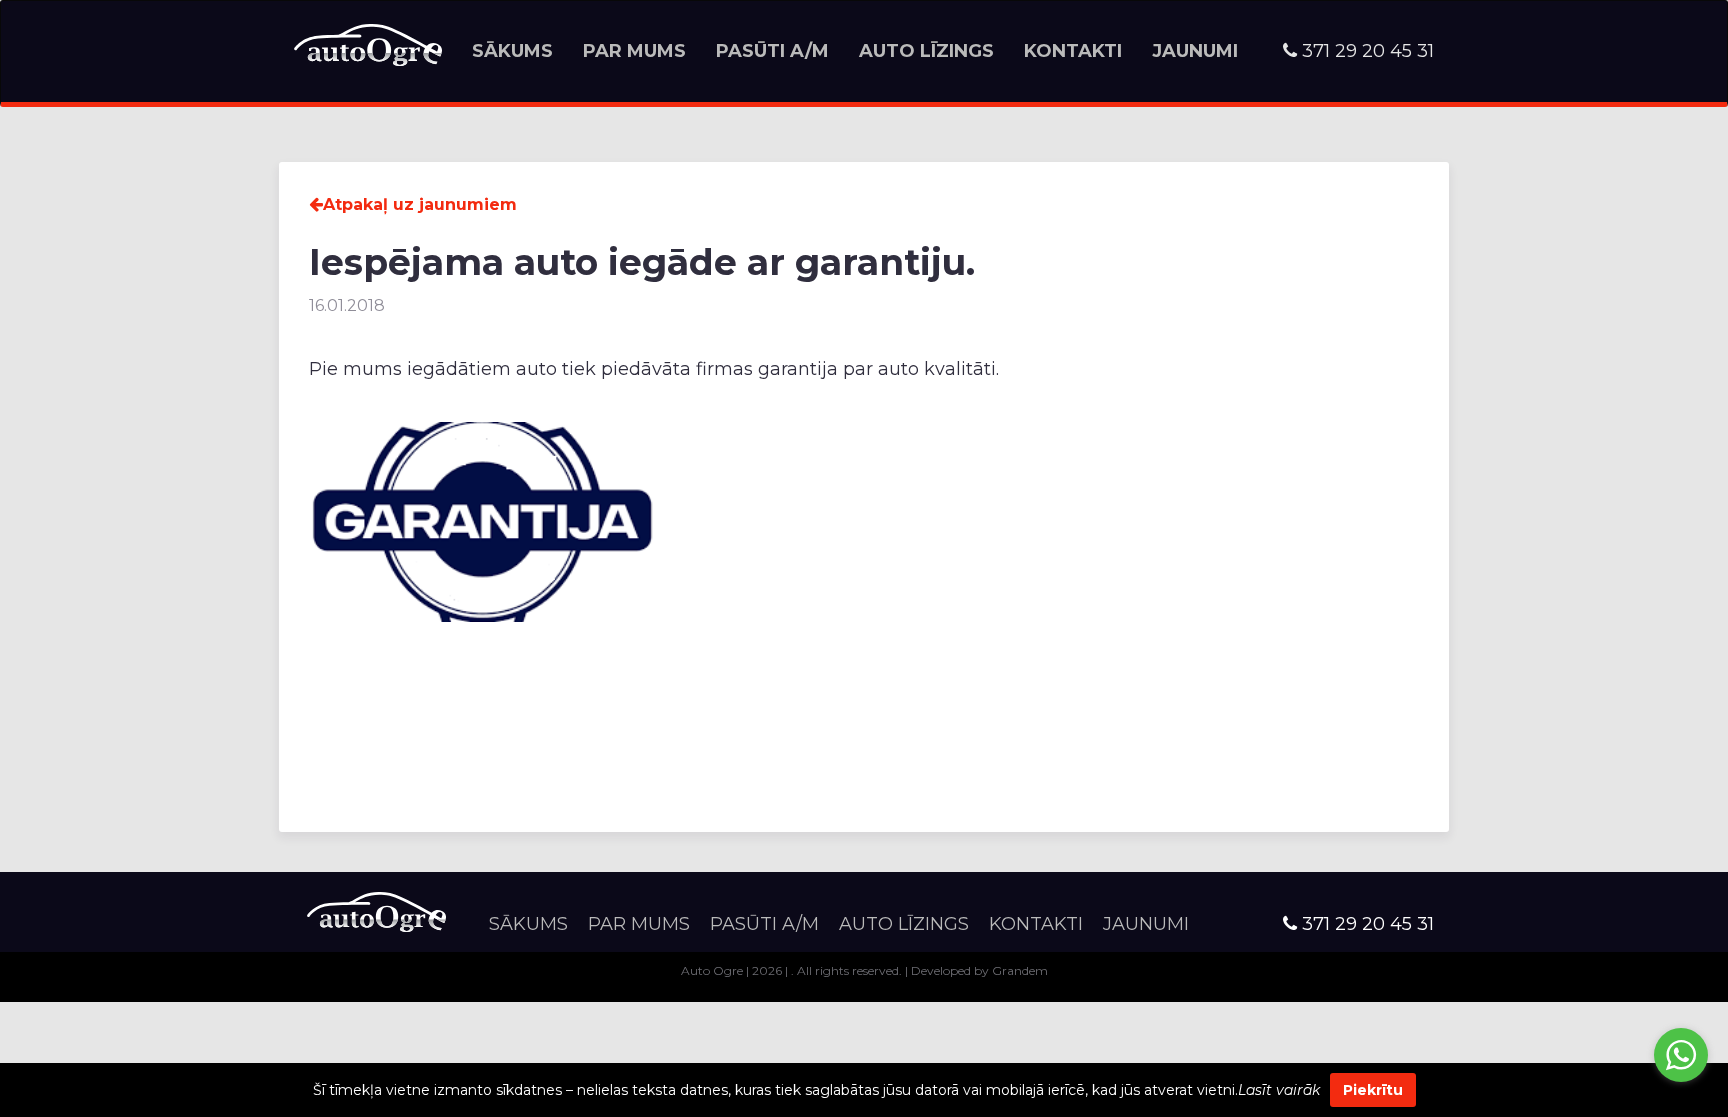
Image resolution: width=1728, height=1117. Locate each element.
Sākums (512, 51)
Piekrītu (1373, 1090)
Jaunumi (1195, 51)
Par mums (634, 51)
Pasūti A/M (772, 51)
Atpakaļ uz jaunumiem (420, 204)
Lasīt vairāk (1279, 1090)
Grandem (1020, 970)
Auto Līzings (926, 51)
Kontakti (1073, 51)
